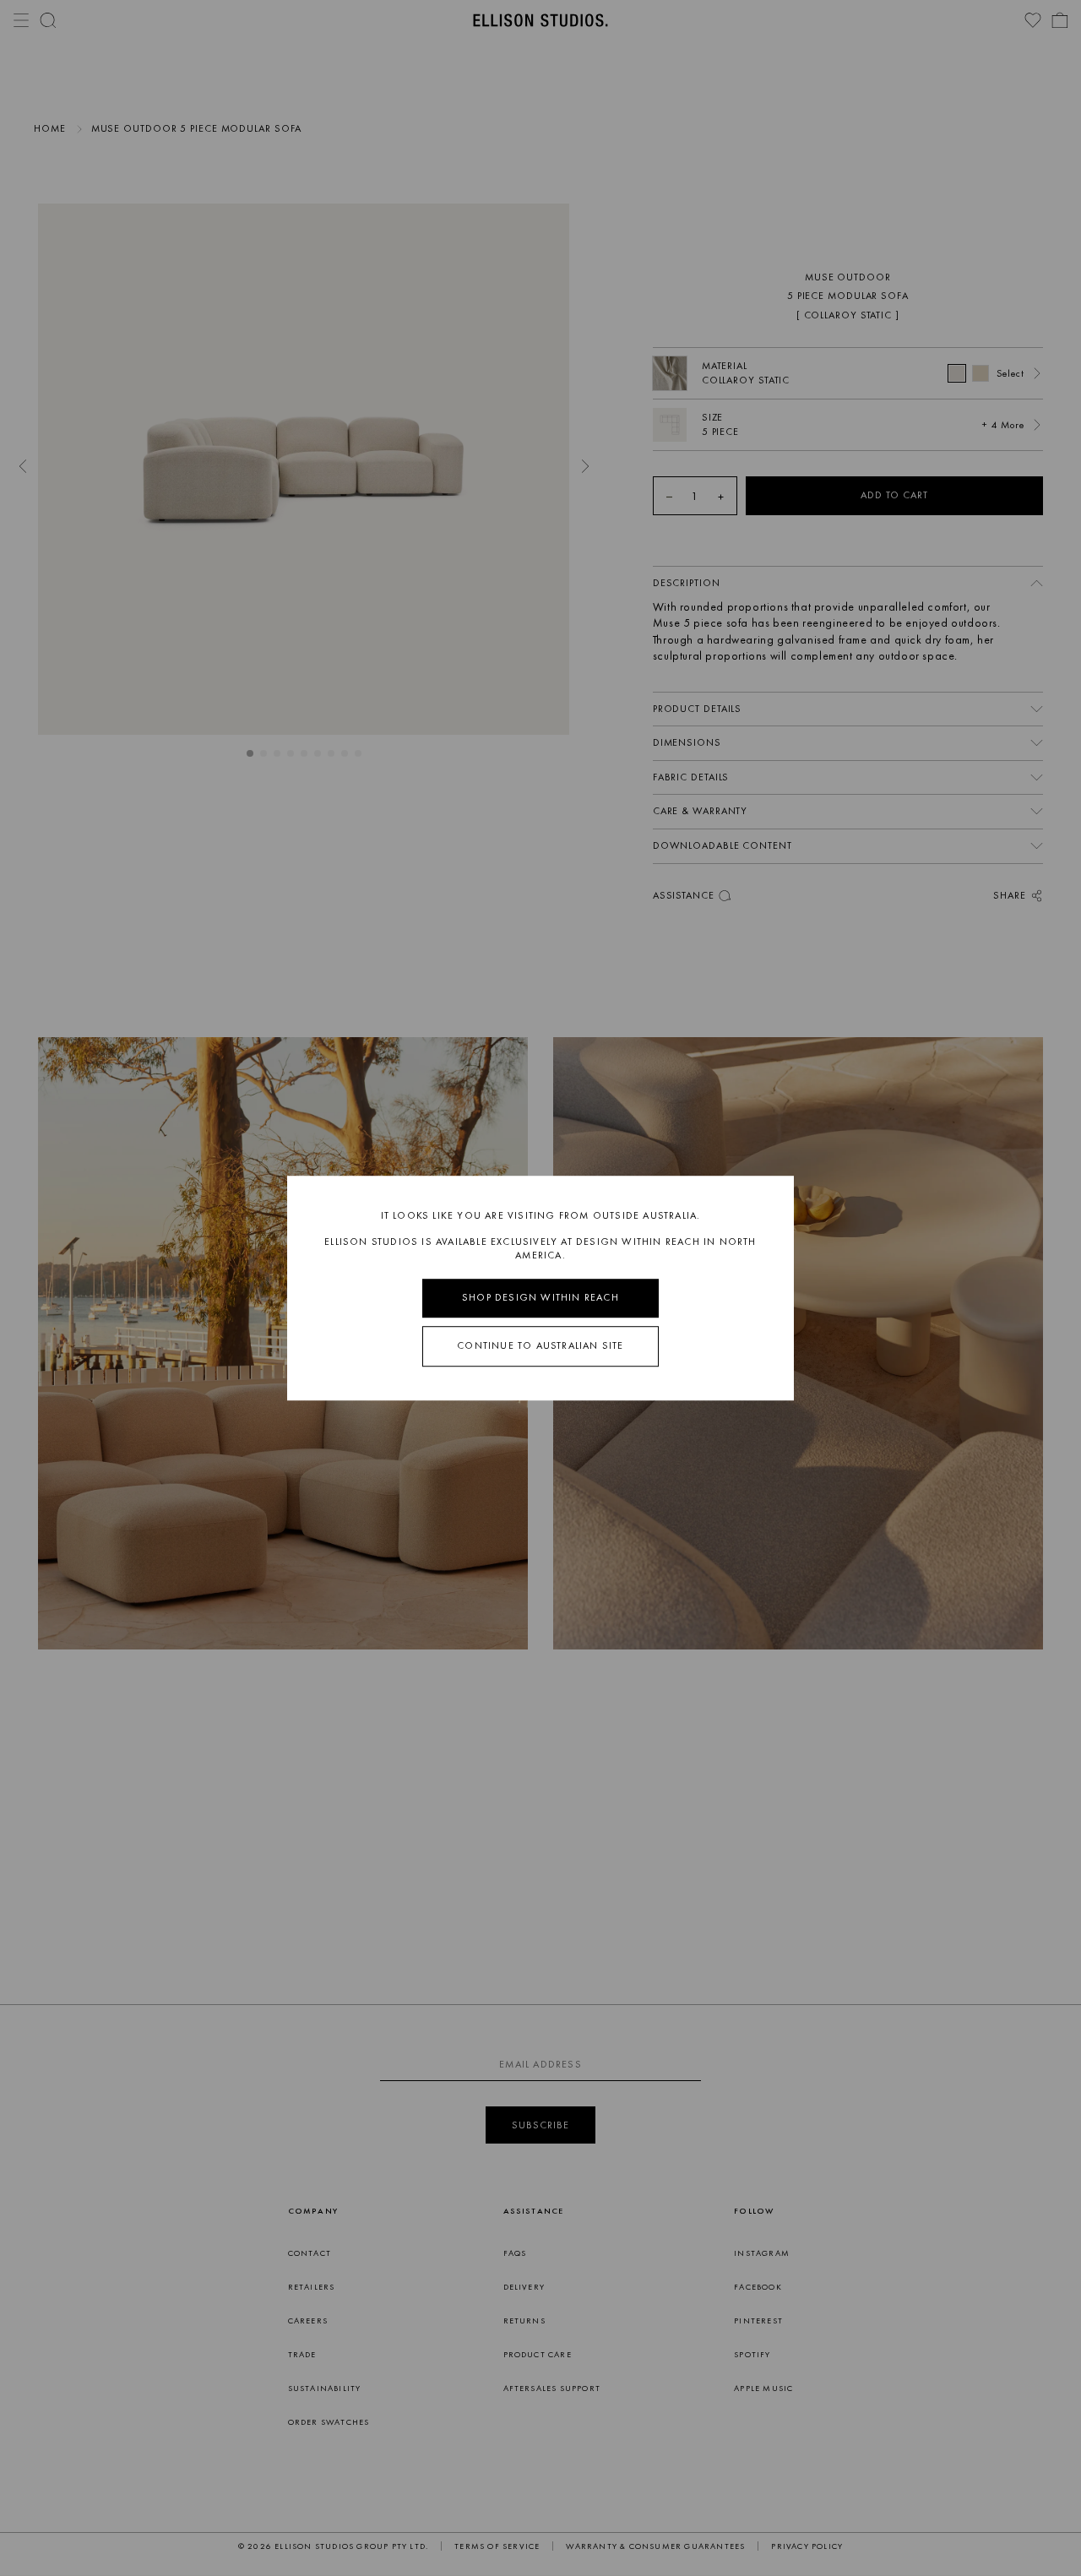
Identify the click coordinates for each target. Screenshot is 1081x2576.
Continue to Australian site (540, 1345)
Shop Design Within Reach (540, 1298)
